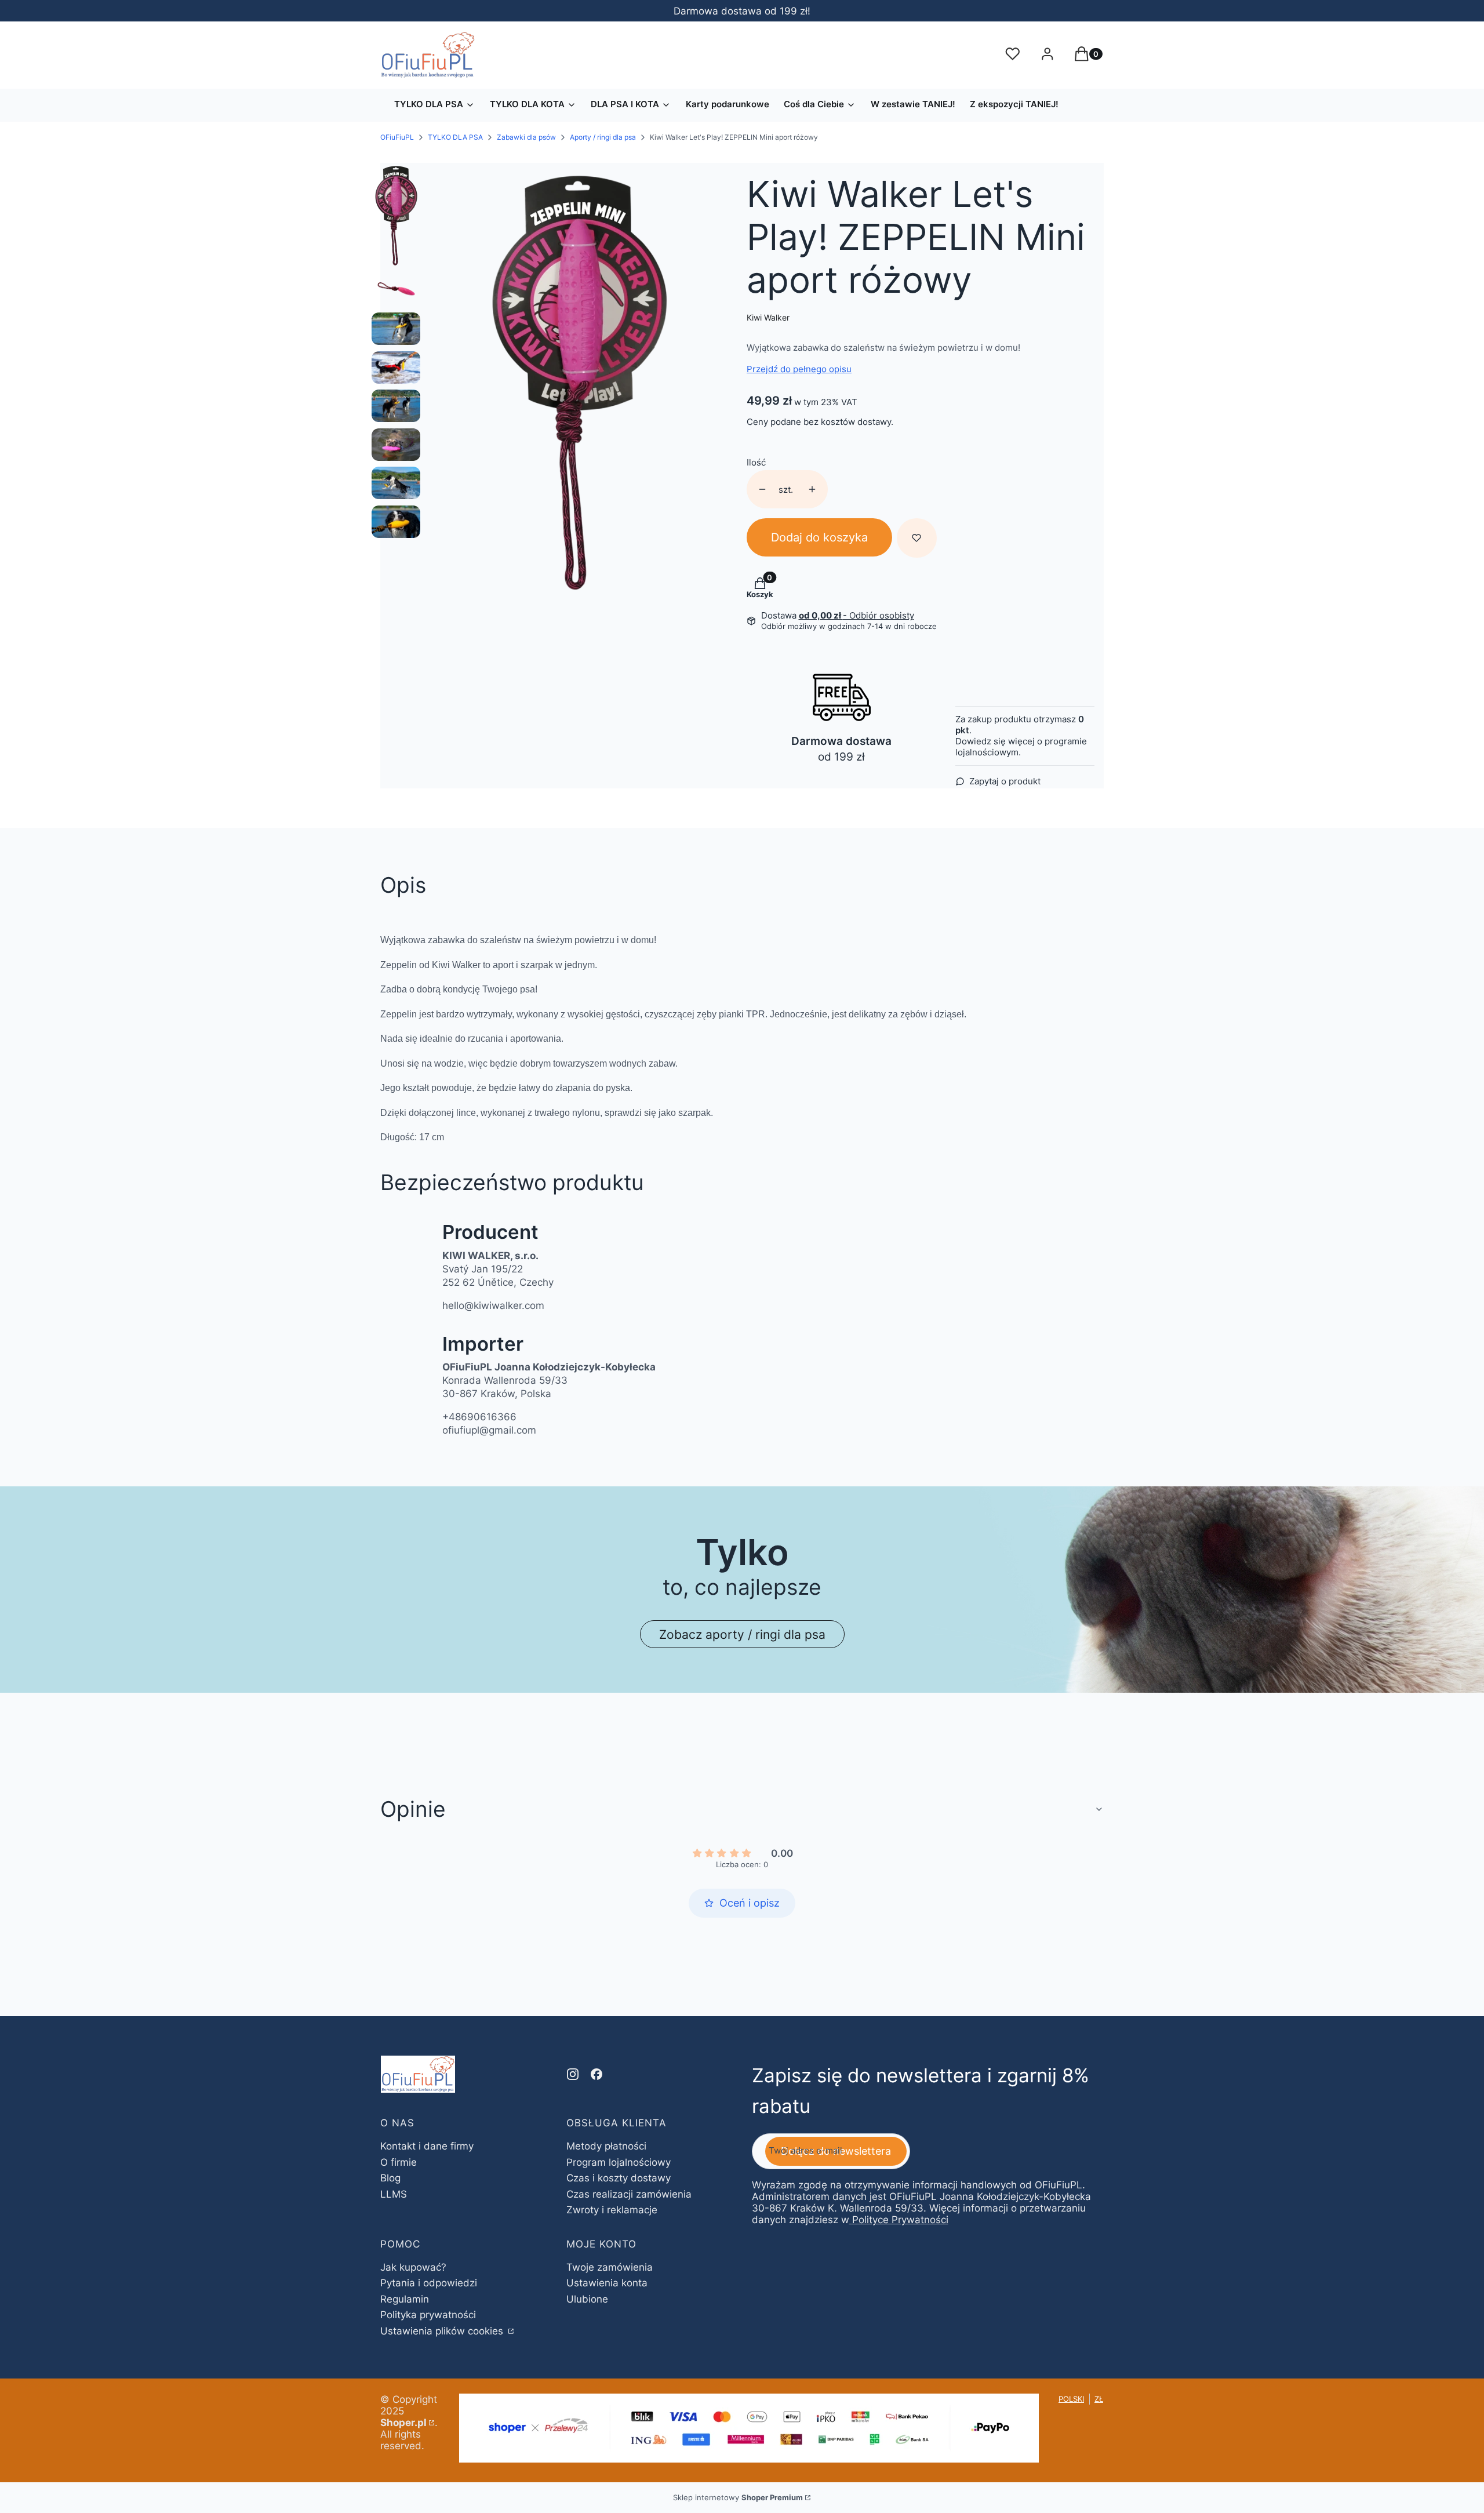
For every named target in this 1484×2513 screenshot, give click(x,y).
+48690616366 (479, 1417)
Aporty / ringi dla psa (603, 137)
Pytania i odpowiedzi (429, 2283)
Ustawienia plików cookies (443, 2331)
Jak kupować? (413, 2267)
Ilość (756, 462)
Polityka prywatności (428, 2315)
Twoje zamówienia (610, 2267)
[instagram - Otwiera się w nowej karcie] (573, 2074)
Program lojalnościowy (619, 2162)
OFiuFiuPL (397, 137)
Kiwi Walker (768, 317)
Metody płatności (606, 2146)
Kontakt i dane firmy (427, 2146)
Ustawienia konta (607, 2283)
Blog (390, 2178)
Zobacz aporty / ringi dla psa (742, 1634)
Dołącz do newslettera (836, 2151)
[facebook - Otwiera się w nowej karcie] (596, 2074)
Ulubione (587, 2299)
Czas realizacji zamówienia (629, 2194)
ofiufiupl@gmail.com (489, 1430)
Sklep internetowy (738, 2497)
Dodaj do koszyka (819, 537)
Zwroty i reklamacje (612, 2210)
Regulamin (405, 2299)
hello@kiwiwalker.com (493, 1305)
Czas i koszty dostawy (619, 2178)
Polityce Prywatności (900, 2220)
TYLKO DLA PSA (455, 137)
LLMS (394, 2194)
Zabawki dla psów (526, 137)
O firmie (399, 2162)
